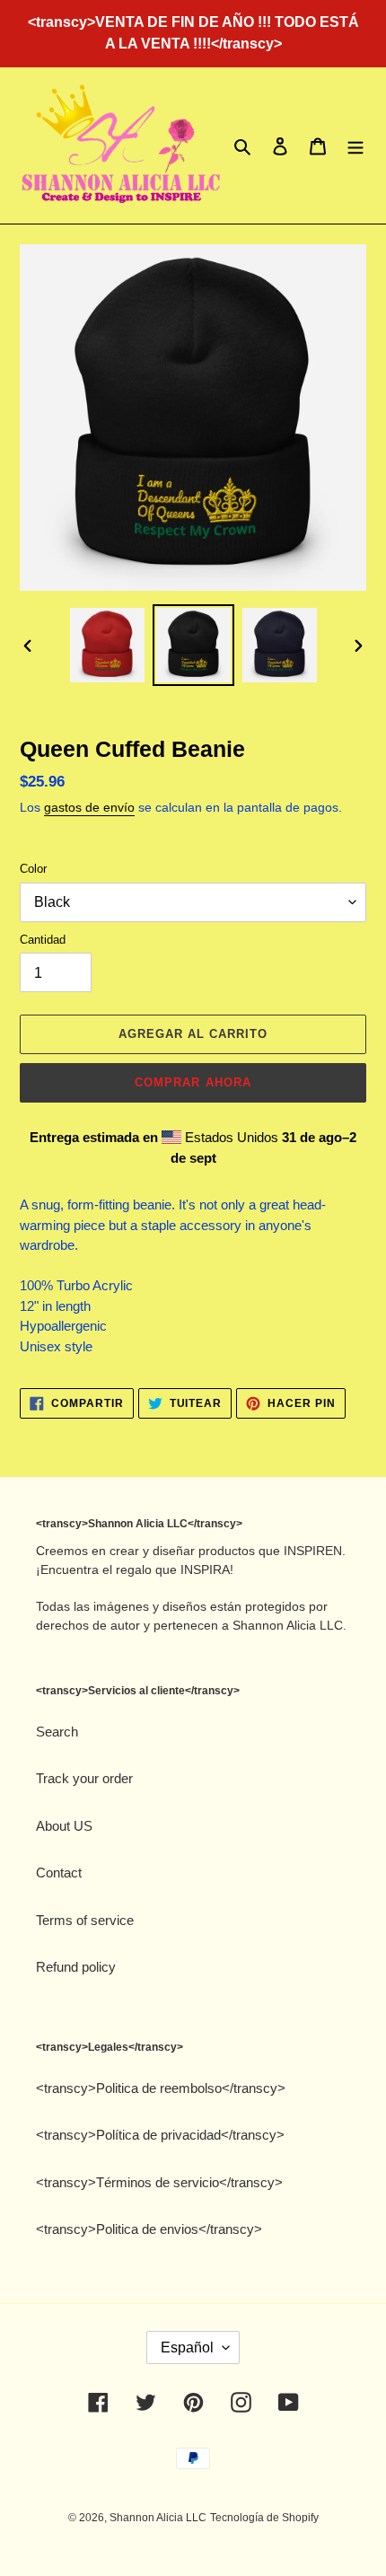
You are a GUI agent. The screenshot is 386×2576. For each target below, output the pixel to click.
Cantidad (43, 940)
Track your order (84, 1778)
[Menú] (355, 146)
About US (64, 1826)
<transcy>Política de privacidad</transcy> (160, 2135)
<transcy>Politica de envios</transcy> (149, 2229)
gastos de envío (89, 807)
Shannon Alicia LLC (158, 2518)
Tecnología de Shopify (264, 2518)
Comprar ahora (193, 1082)
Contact (59, 1873)
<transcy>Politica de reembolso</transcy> (161, 2088)
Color (33, 869)
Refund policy (76, 1967)
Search (57, 1732)
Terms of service (85, 1920)
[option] (108, 645)
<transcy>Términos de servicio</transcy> (159, 2182)
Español (187, 2347)
